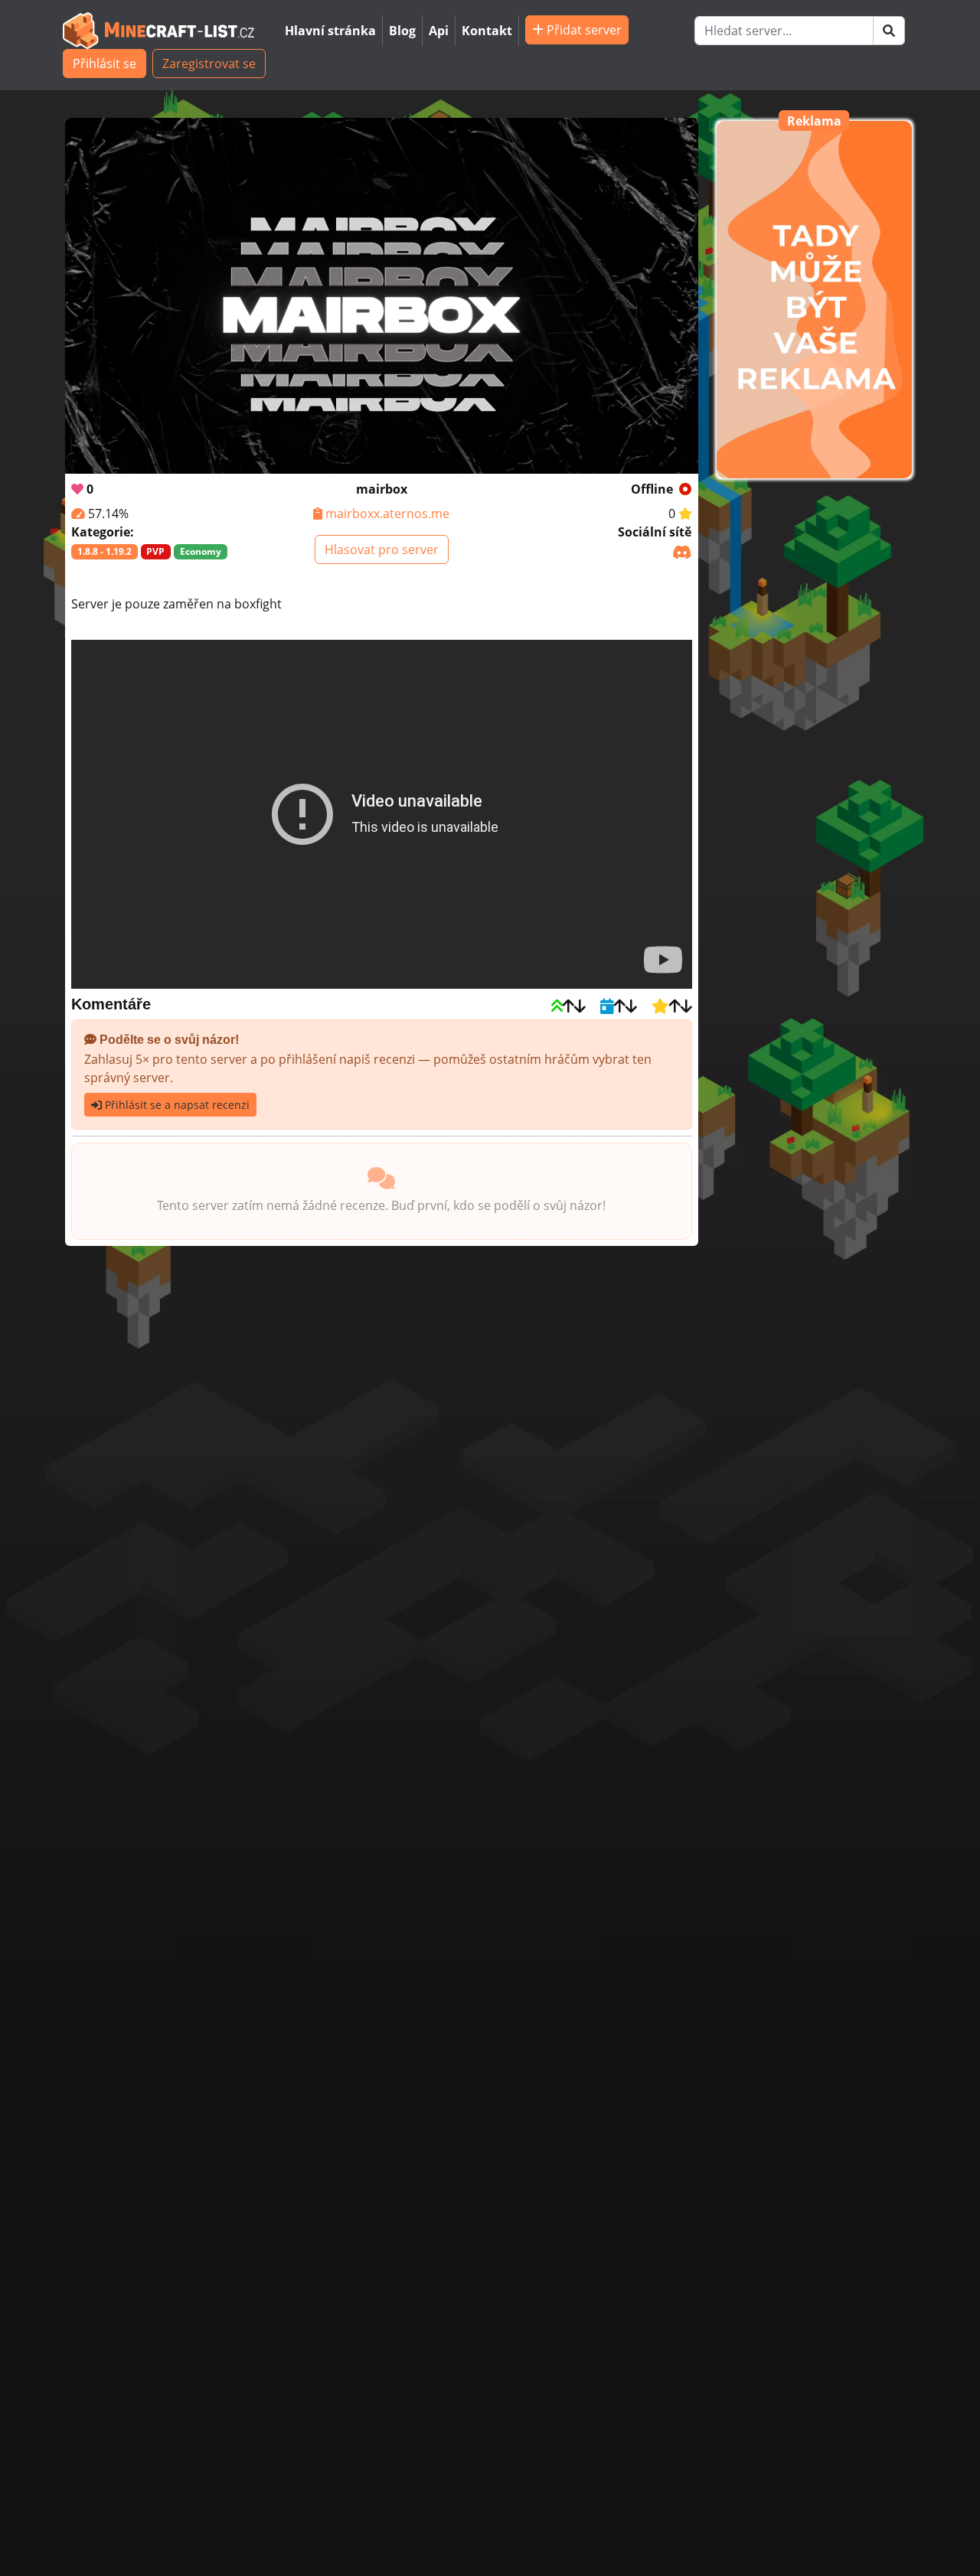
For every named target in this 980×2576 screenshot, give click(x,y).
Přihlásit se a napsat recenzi (176, 1105)
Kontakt (487, 31)
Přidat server (583, 30)
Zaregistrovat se (209, 64)
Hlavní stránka (330, 31)
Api (439, 31)
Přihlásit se (105, 64)
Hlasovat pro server (382, 549)
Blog (402, 31)
